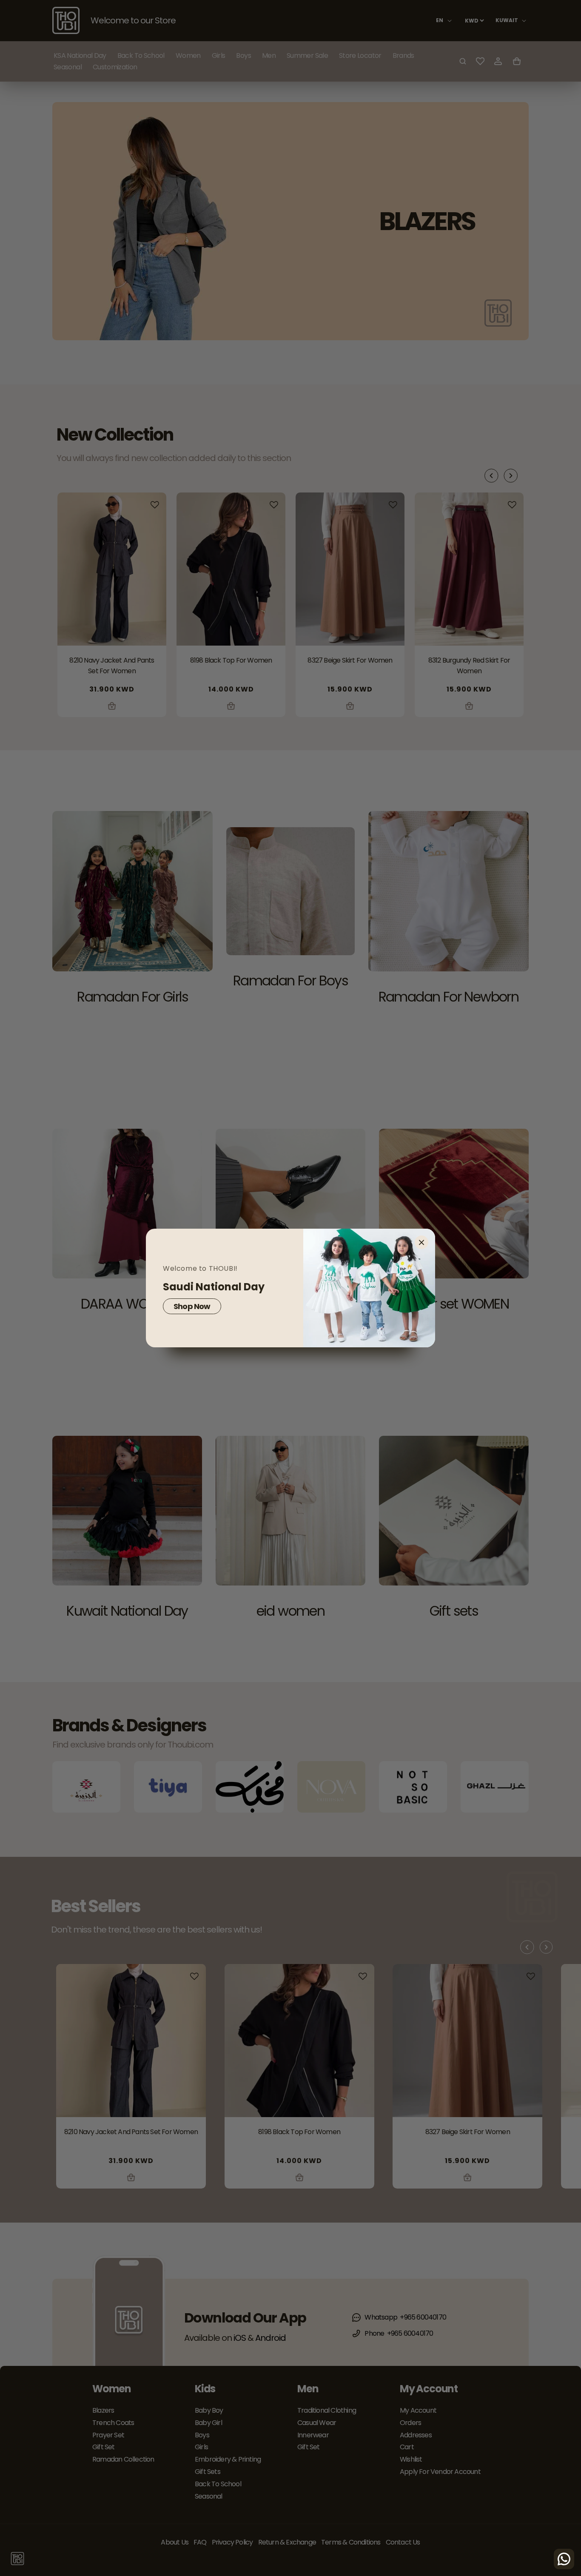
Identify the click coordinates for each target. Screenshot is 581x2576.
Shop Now (192, 1306)
